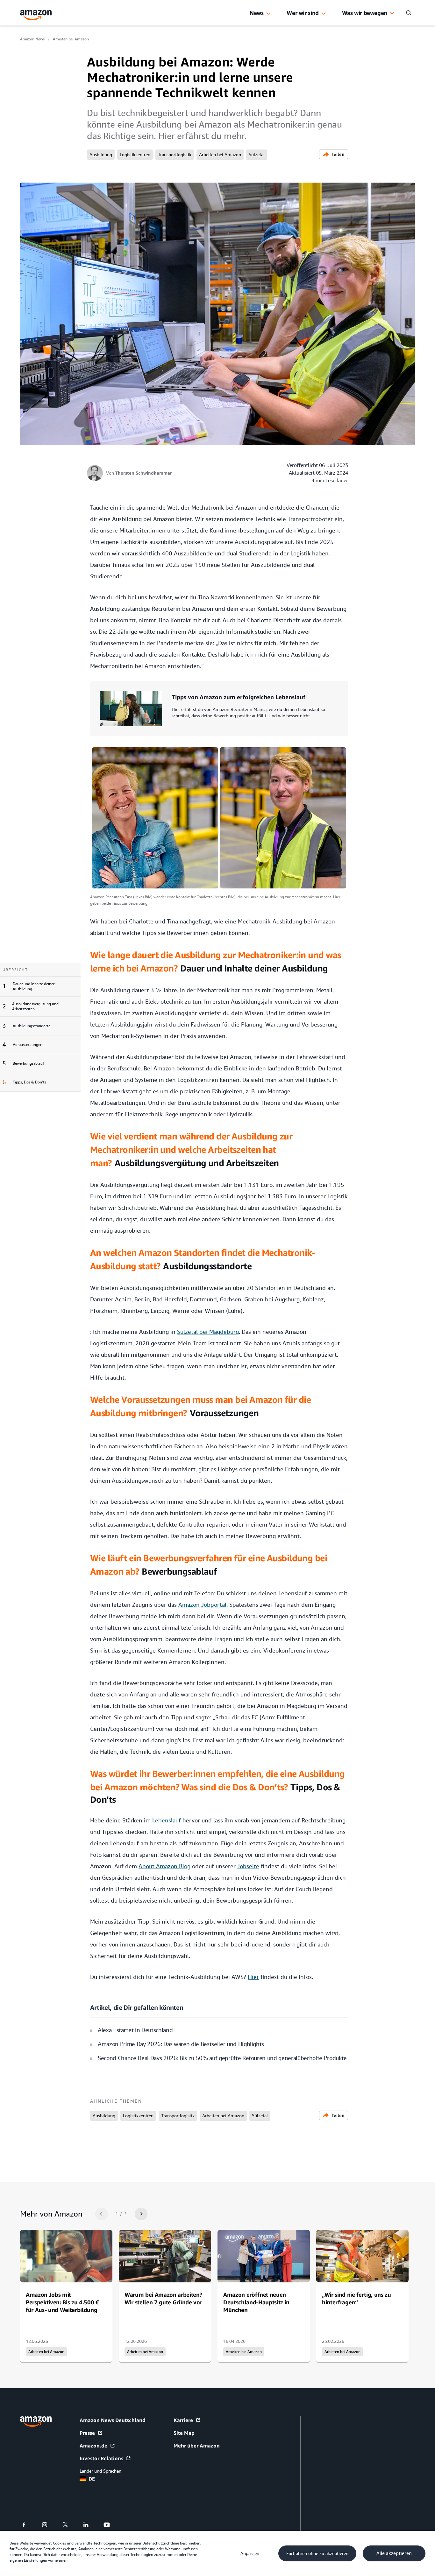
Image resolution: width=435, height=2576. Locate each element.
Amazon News (32, 39)
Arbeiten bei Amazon (71, 39)
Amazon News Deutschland (113, 2420)
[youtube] (111, 2525)
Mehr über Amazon (197, 2446)
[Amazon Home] (36, 15)
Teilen (338, 154)
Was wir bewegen (365, 13)
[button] (268, 14)
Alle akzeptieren (394, 2553)
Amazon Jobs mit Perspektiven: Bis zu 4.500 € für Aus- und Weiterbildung (62, 2302)
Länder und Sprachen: (101, 2471)
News (257, 13)
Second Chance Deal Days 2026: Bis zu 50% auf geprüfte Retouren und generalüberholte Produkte (222, 2058)
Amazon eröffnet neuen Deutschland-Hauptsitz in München (256, 2302)
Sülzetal (257, 155)
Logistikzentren (135, 155)
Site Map (184, 2433)
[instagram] (49, 2525)
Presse (87, 2433)
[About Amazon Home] (36, 2422)
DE (92, 2479)
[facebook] (28, 2525)
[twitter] (69, 2525)
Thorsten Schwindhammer (144, 473)
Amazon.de (93, 2446)
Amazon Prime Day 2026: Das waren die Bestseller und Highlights (181, 2044)
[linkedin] (90, 2525)
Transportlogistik (175, 155)
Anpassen (250, 2553)
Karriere (183, 2420)
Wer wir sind (303, 13)
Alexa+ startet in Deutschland (135, 2030)
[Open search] (409, 13)
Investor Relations (101, 2458)
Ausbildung (101, 155)
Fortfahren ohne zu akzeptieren (317, 2553)
